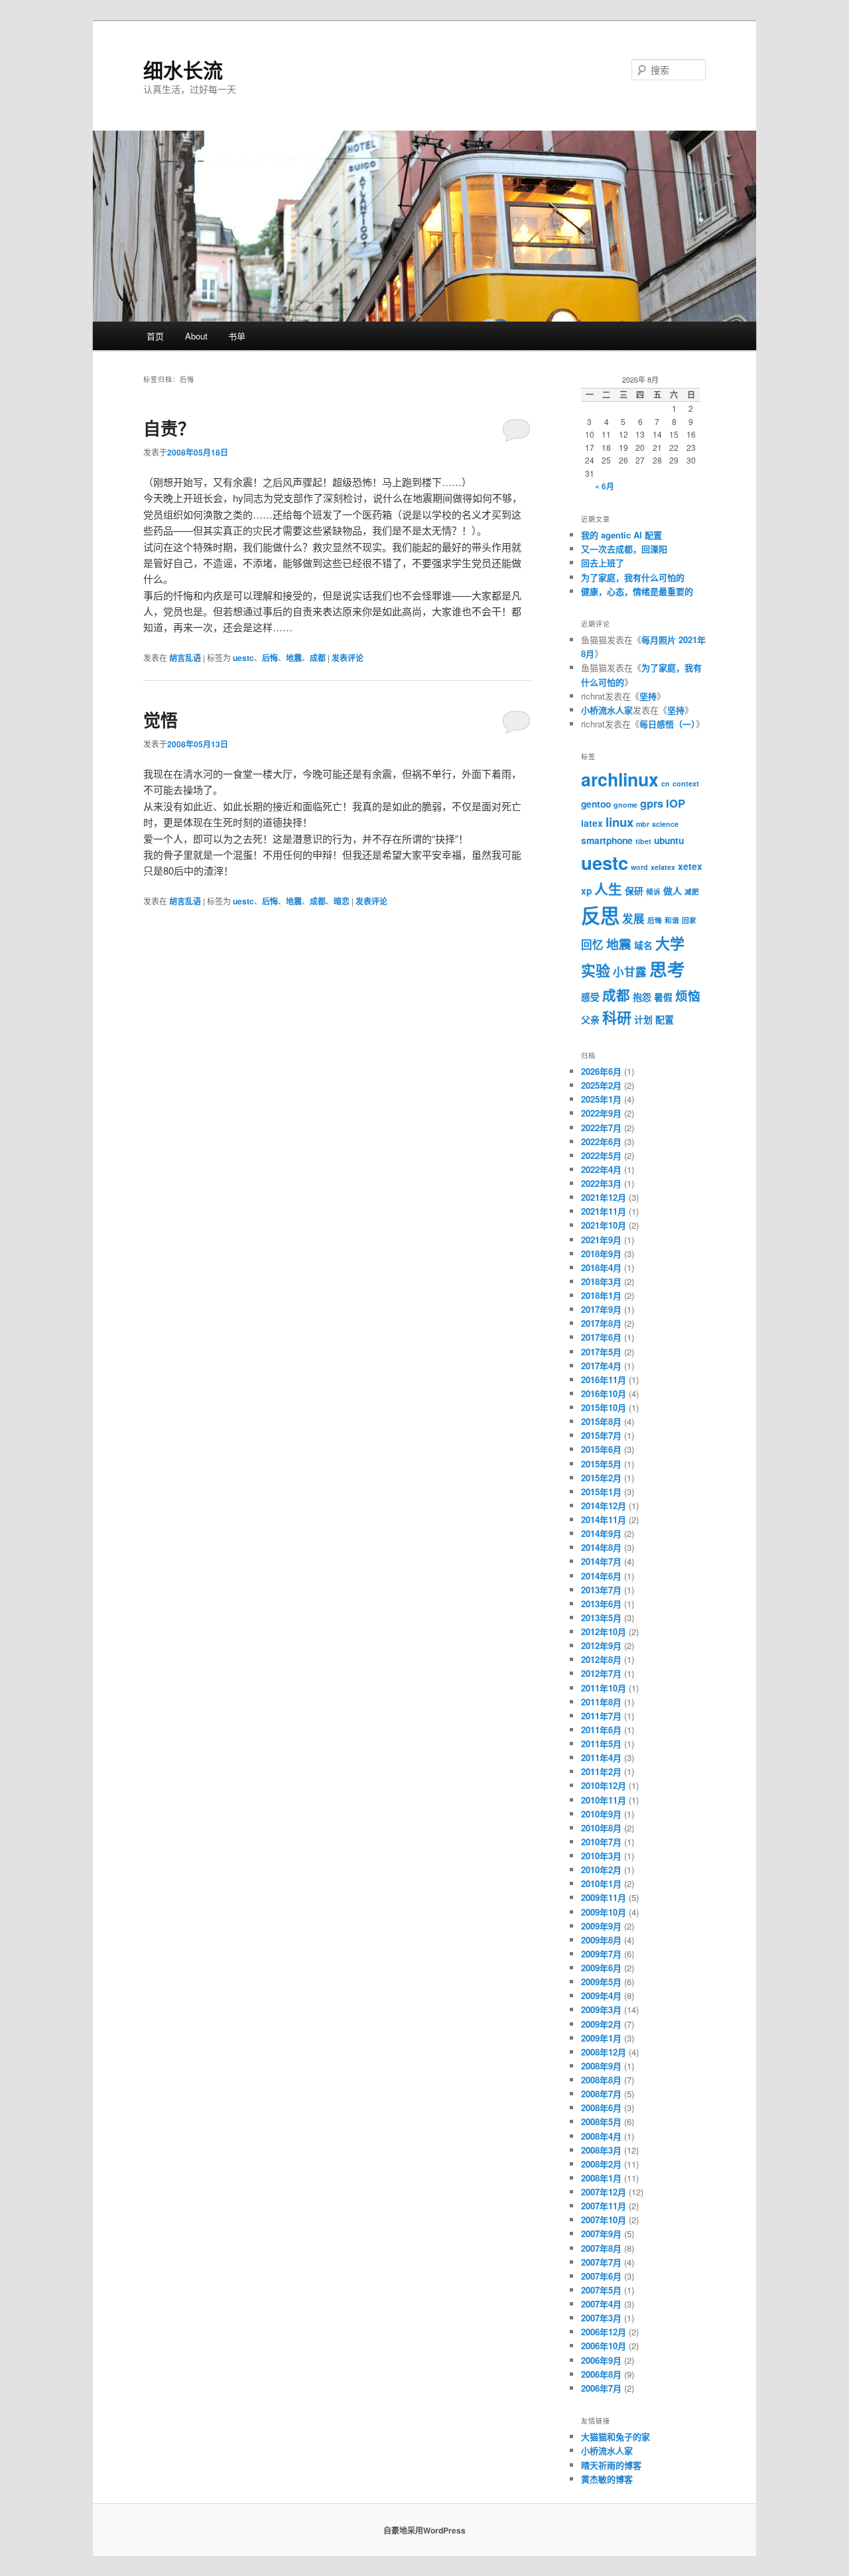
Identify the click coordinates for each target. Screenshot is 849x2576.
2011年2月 (601, 1771)
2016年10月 (604, 1393)
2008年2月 (601, 2164)
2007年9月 (601, 2234)
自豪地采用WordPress (424, 2530)
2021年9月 (601, 1240)
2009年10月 (604, 1912)
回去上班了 (603, 563)
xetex (690, 866)
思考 (667, 969)
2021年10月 (604, 1225)
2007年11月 (604, 2206)
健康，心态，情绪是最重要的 (637, 591)
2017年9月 (601, 1309)
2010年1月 (601, 1883)
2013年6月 (601, 1604)
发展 (633, 918)
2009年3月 (601, 2009)
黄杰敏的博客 (607, 2479)
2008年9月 (601, 2066)
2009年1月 (601, 2038)
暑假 (663, 997)
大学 (670, 943)
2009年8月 (601, 1940)
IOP (676, 803)
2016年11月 (604, 1380)
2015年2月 (601, 1478)
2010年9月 (601, 1814)
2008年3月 (601, 2150)
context (686, 783)
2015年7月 (601, 1435)
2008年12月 (604, 2052)
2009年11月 (604, 1897)
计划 (643, 1019)
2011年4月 (601, 1757)
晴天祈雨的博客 (611, 2465)
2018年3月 (601, 1281)
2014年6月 (601, 1576)
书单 (237, 336)
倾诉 (653, 891)
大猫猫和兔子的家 (616, 2436)
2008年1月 (601, 2178)
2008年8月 (601, 2080)
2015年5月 (601, 1464)
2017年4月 (601, 1366)
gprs (652, 803)
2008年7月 (601, 2094)
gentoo (596, 804)
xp (586, 890)
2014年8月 (601, 1547)
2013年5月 (601, 1618)
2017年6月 (601, 1337)
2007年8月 (601, 2248)
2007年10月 (604, 2220)
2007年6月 (601, 2276)
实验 (596, 970)
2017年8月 (601, 1323)
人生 (608, 889)
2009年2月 (601, 2024)
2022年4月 (601, 1169)
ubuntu (669, 840)
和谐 (672, 920)
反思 (600, 915)
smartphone (607, 840)
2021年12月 (604, 1197)
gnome (625, 805)
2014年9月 (601, 1533)
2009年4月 (601, 1995)
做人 (673, 890)
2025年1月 (601, 1099)
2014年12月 (604, 1505)
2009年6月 (601, 1968)
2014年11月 (604, 1519)
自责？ (169, 428)
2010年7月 (601, 1842)
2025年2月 (601, 1085)
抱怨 (642, 997)
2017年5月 (601, 1352)
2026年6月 (601, 1071)
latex (592, 823)
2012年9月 (601, 1645)
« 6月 (605, 486)
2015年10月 (604, 1407)
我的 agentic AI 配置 (621, 535)
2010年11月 (604, 1800)
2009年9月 (601, 1926)
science (665, 824)
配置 (665, 1019)
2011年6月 (601, 1730)
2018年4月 (601, 1267)
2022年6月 (601, 1141)
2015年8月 (601, 1421)
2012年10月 (604, 1631)
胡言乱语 (185, 658)
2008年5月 (601, 2121)
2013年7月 (601, 1590)
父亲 (590, 1019)
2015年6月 (601, 1449)
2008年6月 (601, 2108)
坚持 (648, 696)
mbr (643, 824)
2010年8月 (601, 1828)
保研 (634, 890)
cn (666, 783)
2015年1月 (601, 1492)
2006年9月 (601, 2360)
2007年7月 (601, 2262)
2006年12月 (604, 2332)
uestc (243, 658)
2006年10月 (604, 2346)
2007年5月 (601, 2290)
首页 (155, 336)
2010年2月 (601, 1870)
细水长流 (183, 69)
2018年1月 (601, 1295)
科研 (617, 1017)
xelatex (663, 867)
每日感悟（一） (668, 724)
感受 (590, 997)
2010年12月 (604, 1785)
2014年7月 (601, 1561)
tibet (643, 841)
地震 (294, 658)
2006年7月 (601, 2388)
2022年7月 (601, 1128)
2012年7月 (601, 1673)
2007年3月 (601, 2318)
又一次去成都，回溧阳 (624, 549)
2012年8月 (601, 1659)
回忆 (592, 944)
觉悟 (161, 720)
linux (620, 822)
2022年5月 (601, 1155)
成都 (318, 658)
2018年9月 (601, 1254)
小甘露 (630, 971)
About (196, 336)
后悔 (270, 658)
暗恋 (342, 901)
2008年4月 (601, 2136)
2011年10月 (604, 1688)
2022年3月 (601, 1183)
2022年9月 (601, 1113)
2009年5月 (601, 1982)
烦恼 (688, 996)
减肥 (692, 891)
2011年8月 (601, 1702)
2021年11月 (604, 1211)
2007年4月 (601, 2304)
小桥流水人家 (607, 710)
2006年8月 (601, 2374)
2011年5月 (601, 1744)
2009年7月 (601, 1954)
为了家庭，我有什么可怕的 (633, 577)
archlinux (620, 779)
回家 (689, 920)
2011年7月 (601, 1716)
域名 (643, 945)
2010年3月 (601, 1856)
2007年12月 (604, 2192)
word (639, 867)
